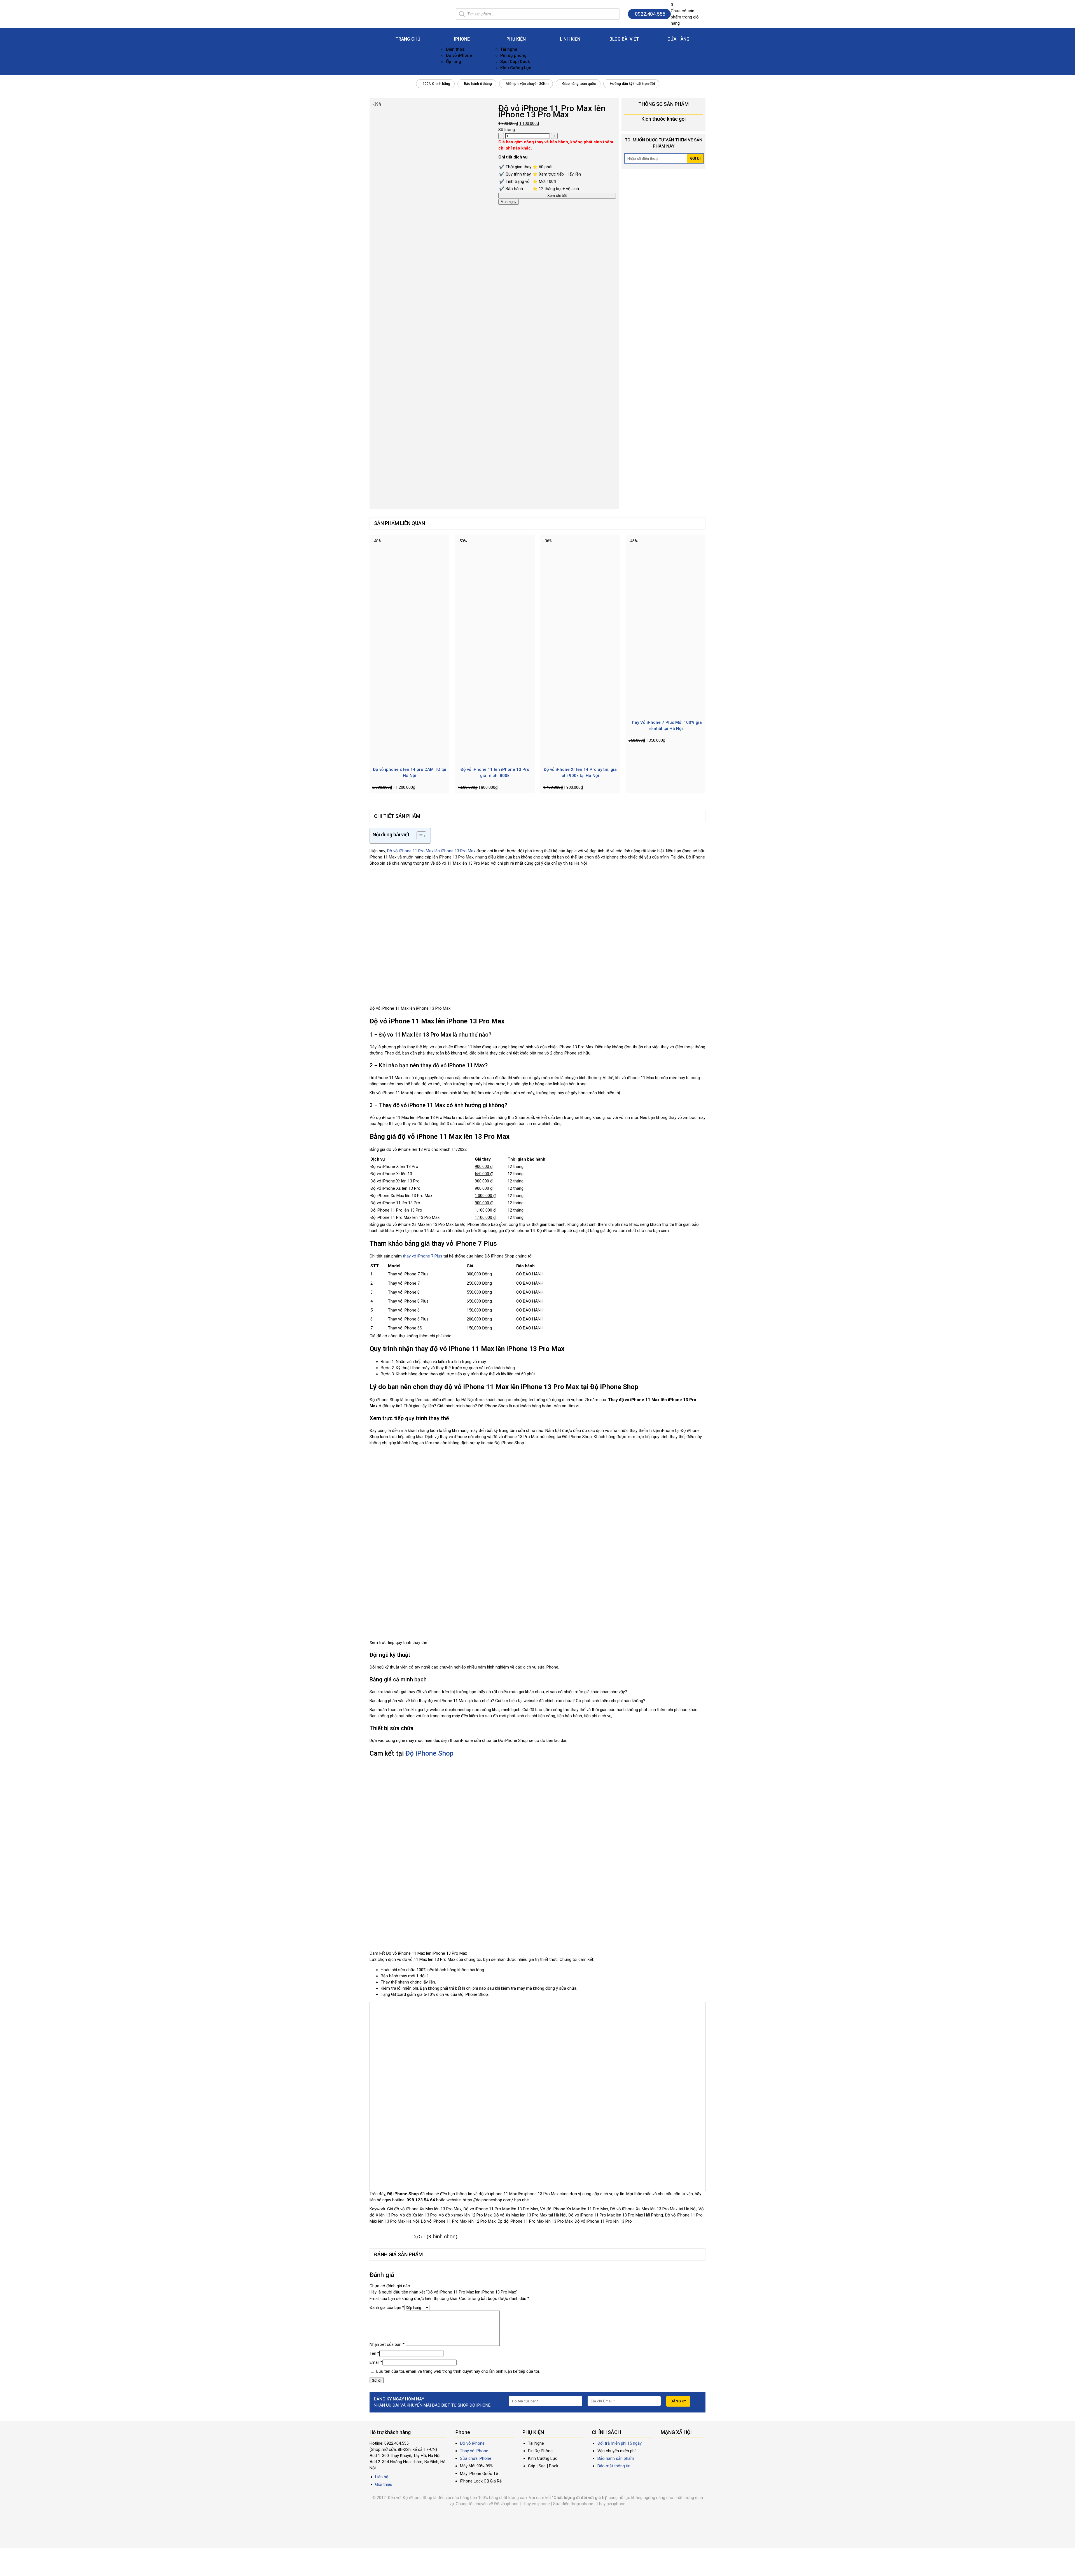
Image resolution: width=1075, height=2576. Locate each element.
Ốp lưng (454, 62)
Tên (374, 2353)
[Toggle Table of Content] (419, 836)
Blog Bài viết (624, 39)
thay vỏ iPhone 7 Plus (423, 1256)
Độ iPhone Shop (429, 1753)
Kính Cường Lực (516, 68)
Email (376, 2362)
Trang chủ (408, 39)
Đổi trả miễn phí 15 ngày (620, 2443)
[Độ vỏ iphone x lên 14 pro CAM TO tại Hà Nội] (409, 758)
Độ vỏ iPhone (459, 55)
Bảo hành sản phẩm (616, 2458)
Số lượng (507, 130)
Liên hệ (382, 2477)
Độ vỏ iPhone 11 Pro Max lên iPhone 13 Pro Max (431, 851)
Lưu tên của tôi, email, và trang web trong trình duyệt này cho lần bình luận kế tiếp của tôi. (458, 2371)
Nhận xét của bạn (387, 2344)
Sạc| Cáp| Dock (515, 62)
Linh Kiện (570, 39)
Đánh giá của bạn (387, 2307)
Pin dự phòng (513, 55)
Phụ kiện (516, 39)
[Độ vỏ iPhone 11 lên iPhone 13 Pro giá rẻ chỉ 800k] (495, 758)
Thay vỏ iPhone (474, 2451)
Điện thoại (456, 49)
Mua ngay (509, 202)
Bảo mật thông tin (614, 2466)
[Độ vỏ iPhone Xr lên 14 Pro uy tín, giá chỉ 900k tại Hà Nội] (580, 758)
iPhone (462, 39)
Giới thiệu (384, 2484)
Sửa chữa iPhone (476, 2458)
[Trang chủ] (408, 10)
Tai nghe (509, 49)
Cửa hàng (678, 39)
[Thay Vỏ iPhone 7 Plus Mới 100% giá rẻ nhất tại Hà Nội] (666, 711)
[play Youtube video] (537, 2096)
